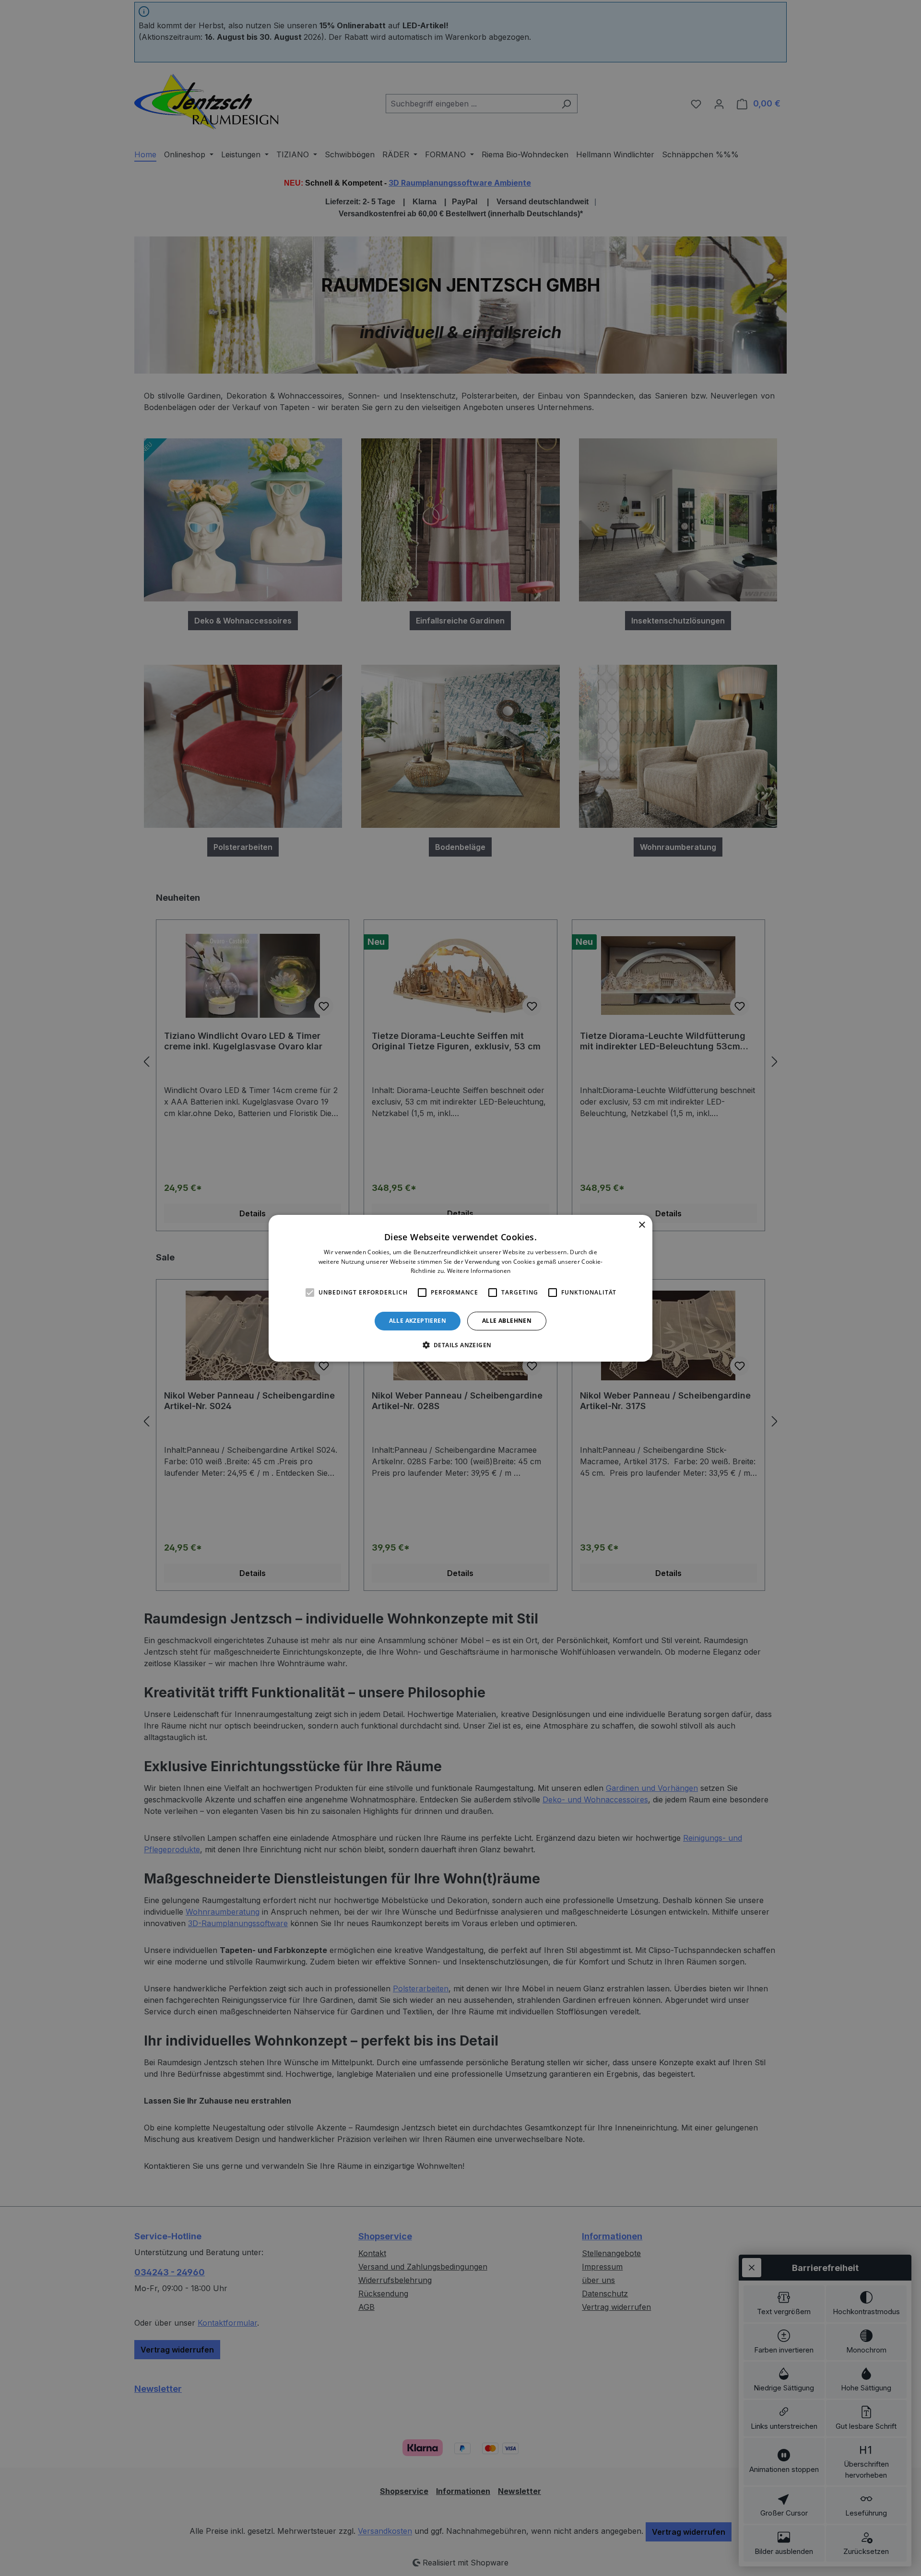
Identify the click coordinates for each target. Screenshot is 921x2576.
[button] (461, 1345)
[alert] (460, 1288)
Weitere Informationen (479, 1271)
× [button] (642, 1225)
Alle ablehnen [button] (507, 1321)
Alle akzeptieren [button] (418, 1321)
